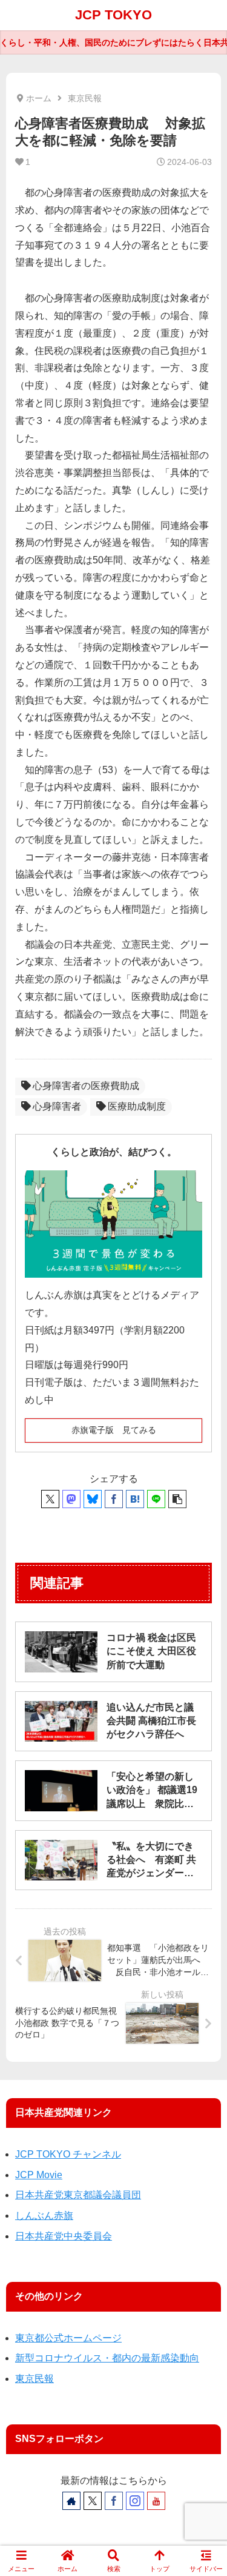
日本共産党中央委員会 (64, 2236)
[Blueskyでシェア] (93, 1499)
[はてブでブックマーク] (135, 1499)
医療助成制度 (137, 1106)
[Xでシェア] (50, 1499)
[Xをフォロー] (93, 2501)
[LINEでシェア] (156, 1499)
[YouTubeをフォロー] (156, 2501)
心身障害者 (57, 1106)
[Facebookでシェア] (114, 1499)
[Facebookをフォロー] (114, 2501)
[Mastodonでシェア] (71, 1499)
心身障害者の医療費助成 (86, 1086)
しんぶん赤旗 (44, 2215)
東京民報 (35, 2379)
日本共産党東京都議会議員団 (78, 2195)
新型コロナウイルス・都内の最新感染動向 (107, 2358)
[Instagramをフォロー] (135, 2501)
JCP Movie (39, 2175)
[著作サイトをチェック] (71, 2501)
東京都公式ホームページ (68, 2338)
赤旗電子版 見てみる (114, 1430)
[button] (177, 1499)
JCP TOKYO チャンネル (68, 2154)
